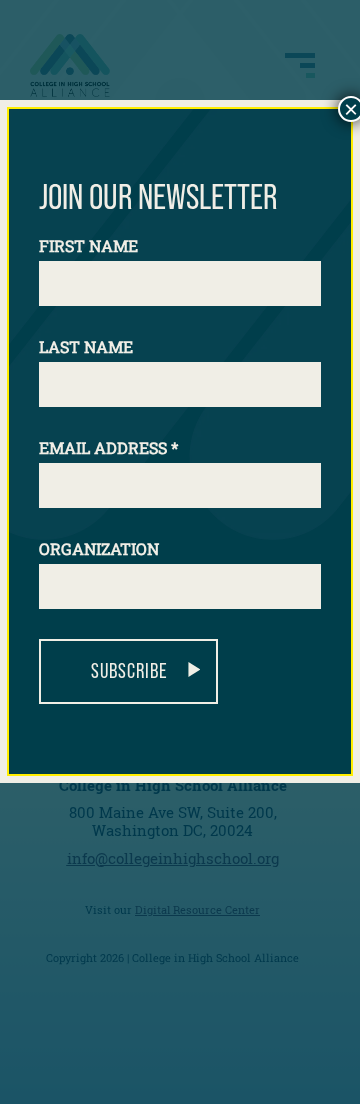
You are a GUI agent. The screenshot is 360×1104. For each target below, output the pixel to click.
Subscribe (129, 671)
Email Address (108, 447)
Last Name (86, 346)
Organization (99, 548)
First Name (88, 245)
